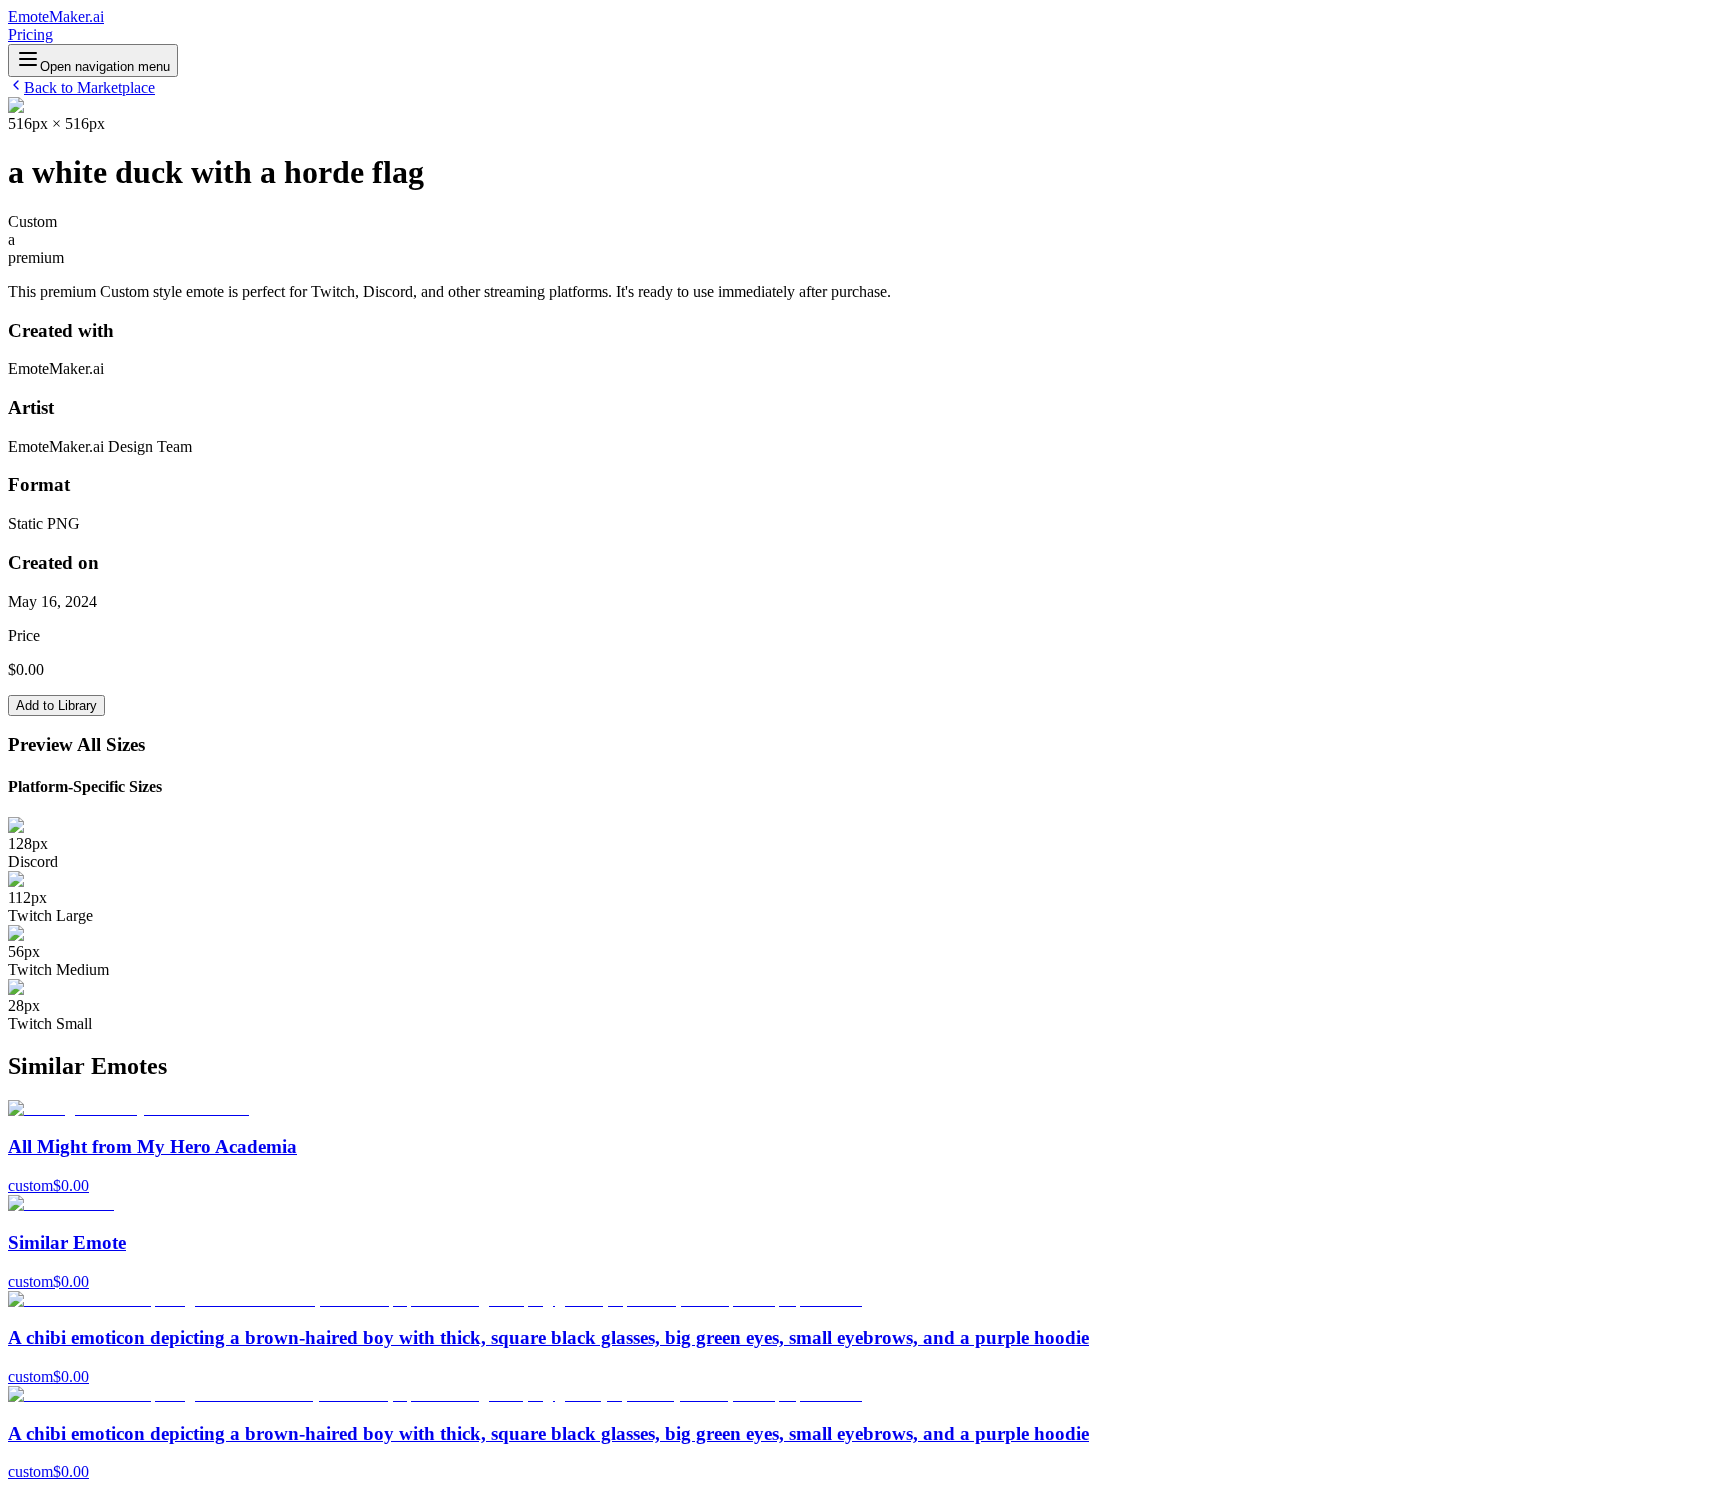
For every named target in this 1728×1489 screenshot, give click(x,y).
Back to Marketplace (89, 87)
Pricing (30, 34)
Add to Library (56, 705)
